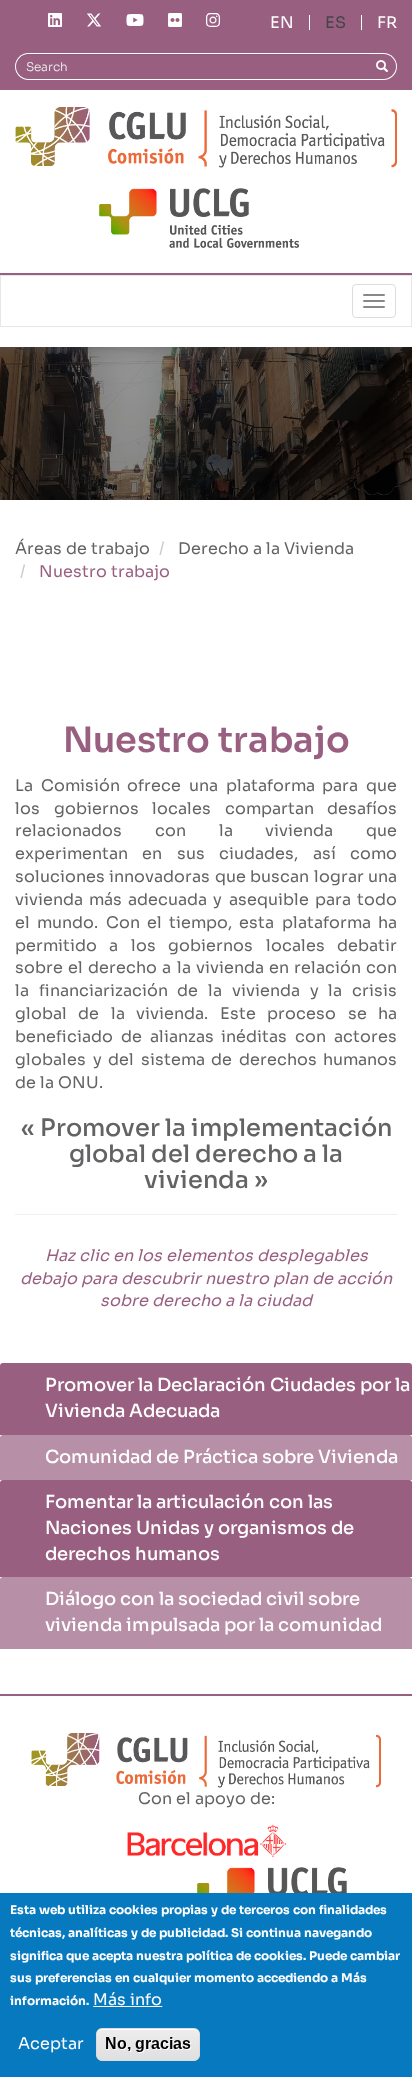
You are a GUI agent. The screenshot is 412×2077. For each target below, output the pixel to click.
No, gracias (148, 2043)
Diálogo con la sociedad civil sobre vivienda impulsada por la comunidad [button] (213, 1612)
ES (335, 22)
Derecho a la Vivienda (266, 548)
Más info (127, 1999)
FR (387, 22)
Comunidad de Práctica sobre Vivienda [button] (221, 1457)
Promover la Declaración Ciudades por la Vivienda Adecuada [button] (227, 1398)
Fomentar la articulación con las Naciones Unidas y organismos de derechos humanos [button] (199, 1527)
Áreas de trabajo (82, 548)
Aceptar (51, 2043)
